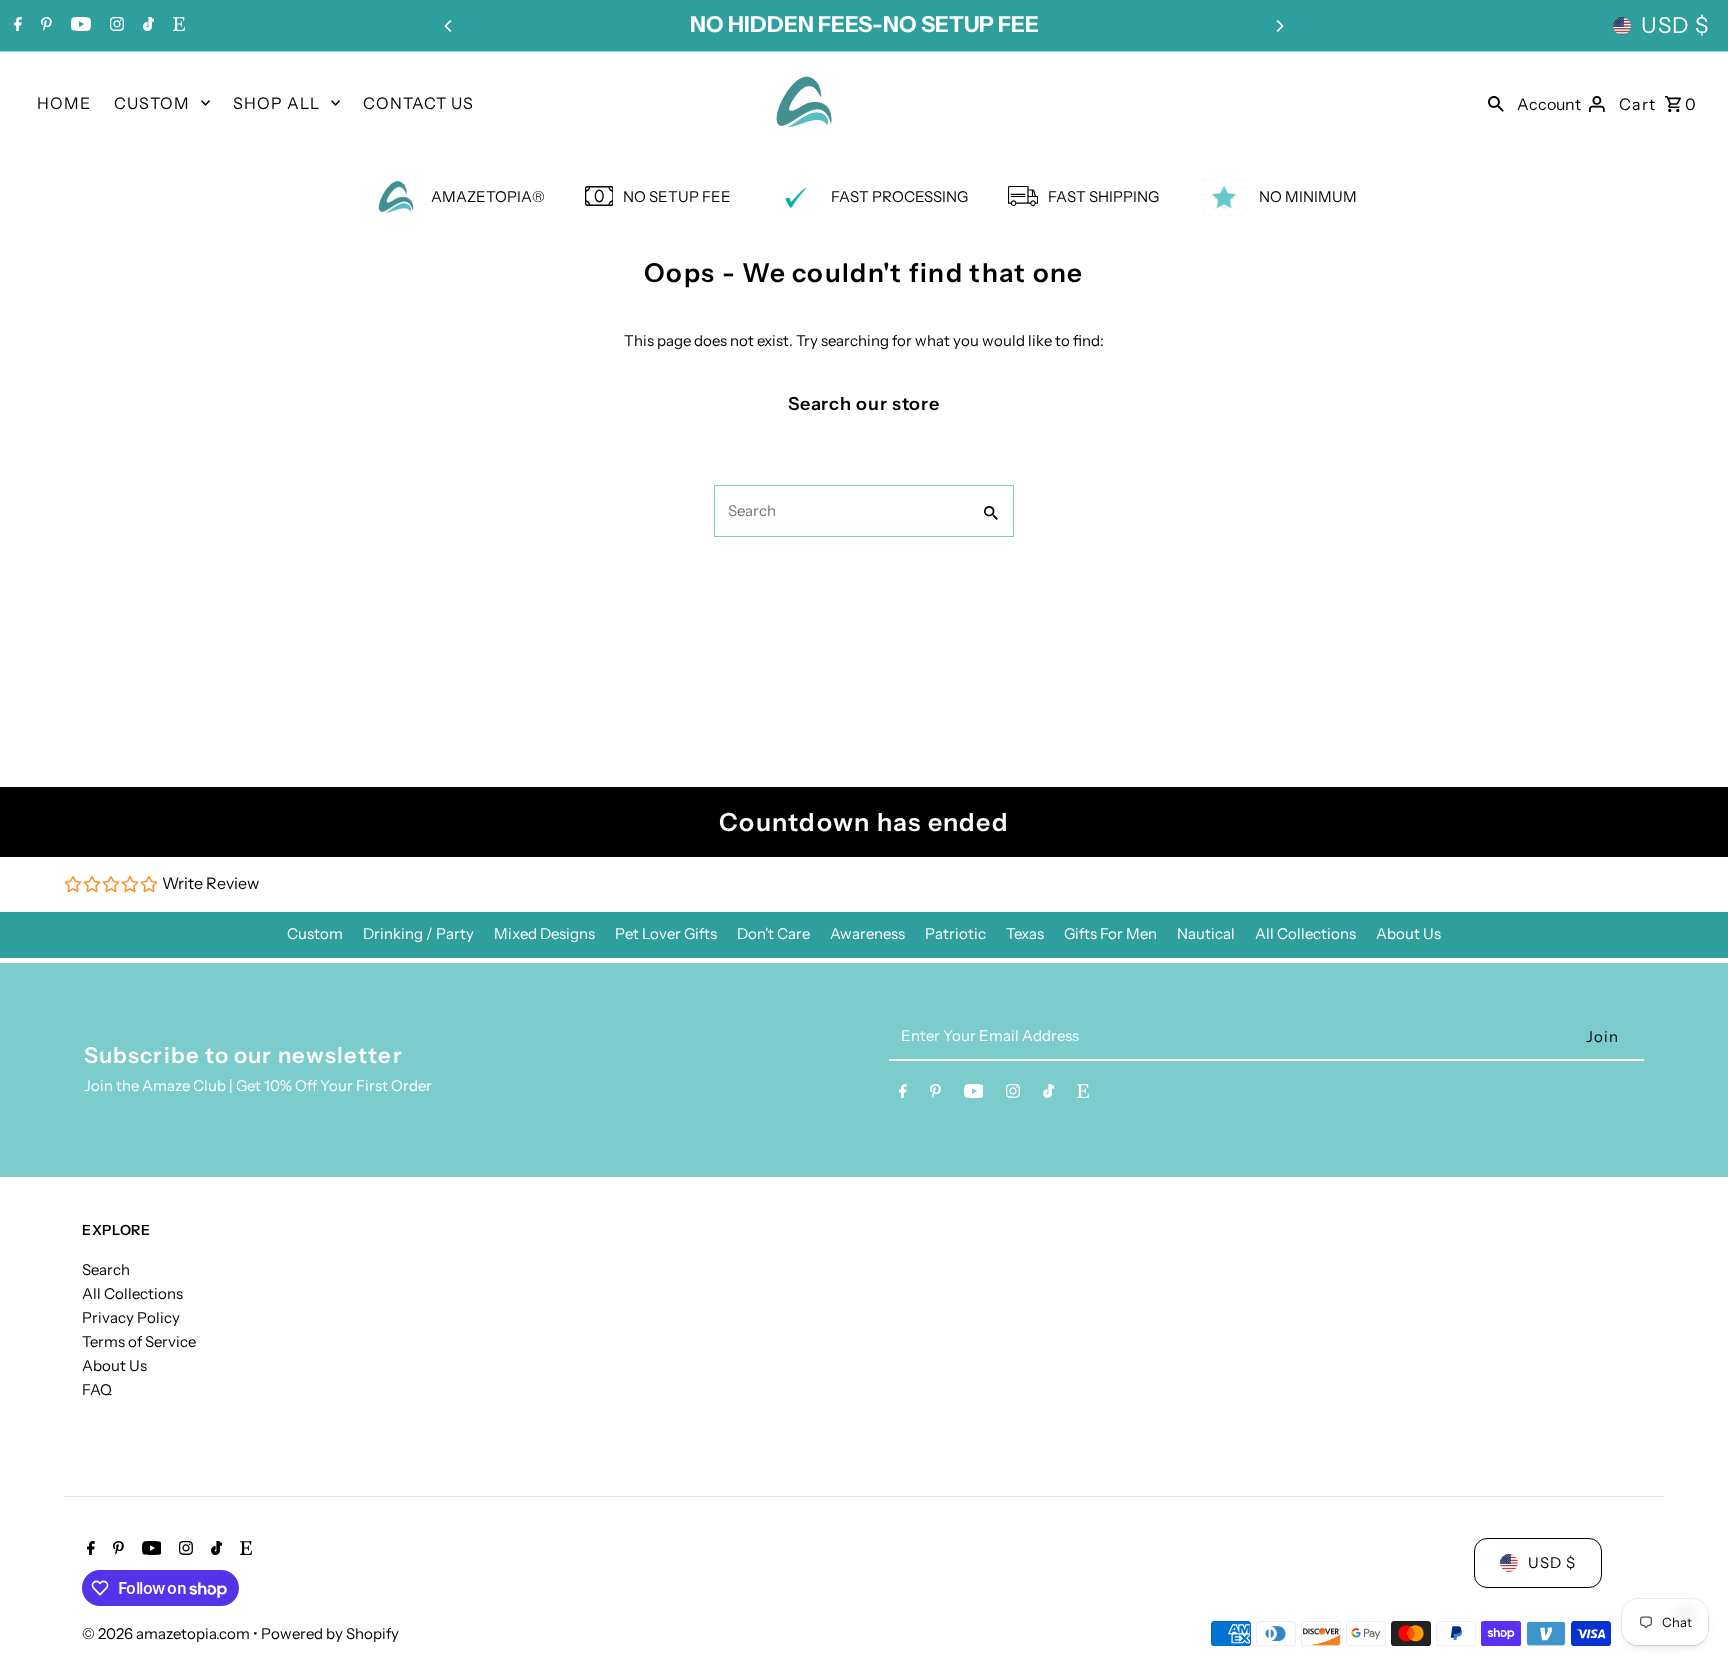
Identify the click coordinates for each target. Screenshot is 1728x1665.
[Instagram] (114, 26)
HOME (64, 103)
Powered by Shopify (330, 1633)
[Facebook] (15, 26)
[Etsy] (176, 26)
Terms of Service (139, 1341)
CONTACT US (418, 103)
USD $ (1675, 25)
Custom (315, 933)
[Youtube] (78, 26)
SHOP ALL (276, 103)
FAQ (97, 1389)
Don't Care (773, 933)
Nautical (1206, 933)
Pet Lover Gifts (666, 933)
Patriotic (955, 933)
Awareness (867, 933)
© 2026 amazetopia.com (167, 1633)
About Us (1408, 933)
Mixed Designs (544, 933)
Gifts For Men (1110, 933)
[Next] (1279, 26)
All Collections (1305, 933)
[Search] (1496, 102)
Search (106, 1269)
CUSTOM (152, 103)
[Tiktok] (146, 26)
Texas (1025, 933)
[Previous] (449, 26)
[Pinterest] (44, 26)
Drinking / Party (418, 933)
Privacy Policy (131, 1317)
